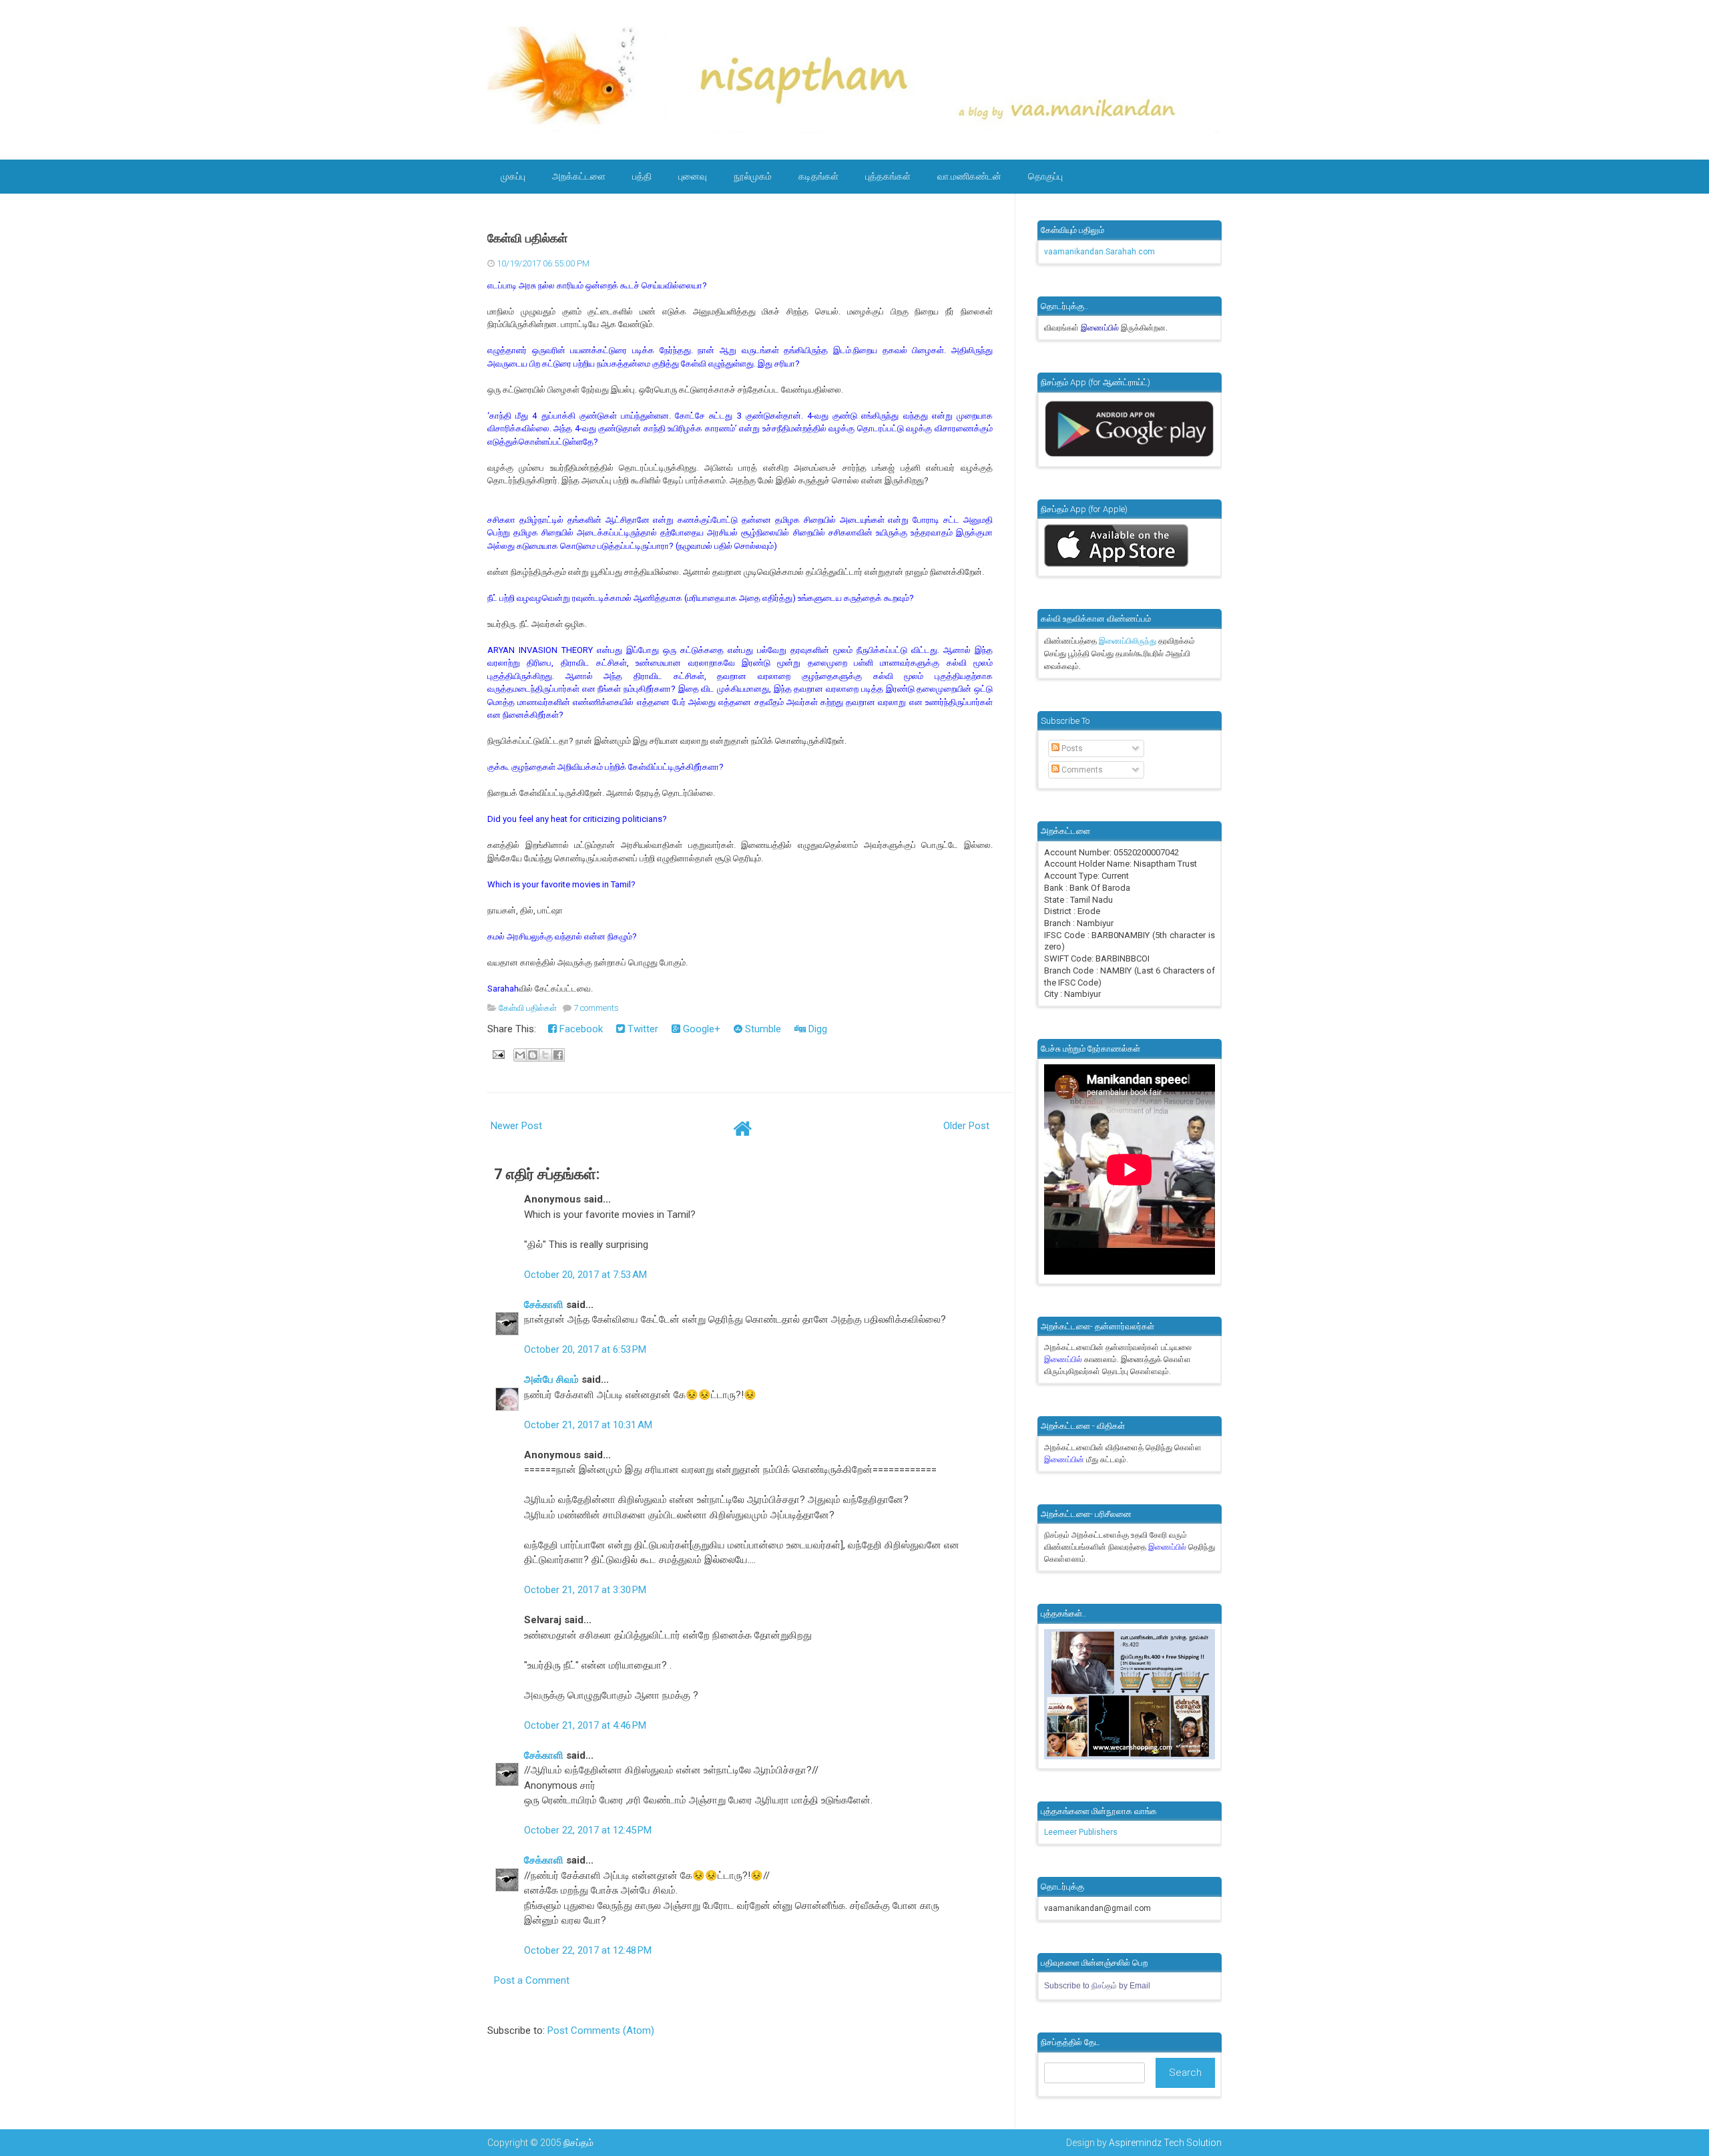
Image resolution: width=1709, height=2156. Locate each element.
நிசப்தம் (578, 2143)
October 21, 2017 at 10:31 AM (588, 1425)
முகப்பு (513, 176)
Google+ (700, 1029)
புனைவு (693, 176)
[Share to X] (545, 1055)
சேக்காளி (544, 1305)
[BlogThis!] (533, 1055)
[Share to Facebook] (558, 1055)
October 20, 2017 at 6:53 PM (585, 1349)
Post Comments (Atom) (601, 2030)
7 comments (596, 1008)
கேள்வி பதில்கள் (527, 238)
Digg (816, 1029)
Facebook (580, 1029)
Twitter (642, 1029)
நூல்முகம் (753, 176)
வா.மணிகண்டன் (969, 176)
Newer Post (516, 1126)
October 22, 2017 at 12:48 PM (588, 1950)
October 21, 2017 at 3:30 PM (585, 1590)
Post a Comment (532, 1980)
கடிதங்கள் (818, 176)
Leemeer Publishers (1081, 1832)
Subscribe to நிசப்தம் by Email (1097, 1986)
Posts (1071, 748)
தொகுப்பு (1045, 176)
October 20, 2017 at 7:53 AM (585, 1275)
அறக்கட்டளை (579, 176)
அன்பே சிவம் (551, 1379)
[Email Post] (497, 1054)
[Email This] (520, 1055)
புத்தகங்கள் (888, 176)
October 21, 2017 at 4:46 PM (585, 1725)
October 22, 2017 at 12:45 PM (588, 1830)
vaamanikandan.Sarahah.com (1100, 252)
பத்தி (642, 176)
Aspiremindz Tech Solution (1165, 2143)
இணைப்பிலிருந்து (1129, 641)
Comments (1081, 770)
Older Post (966, 1126)
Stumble (762, 1029)
